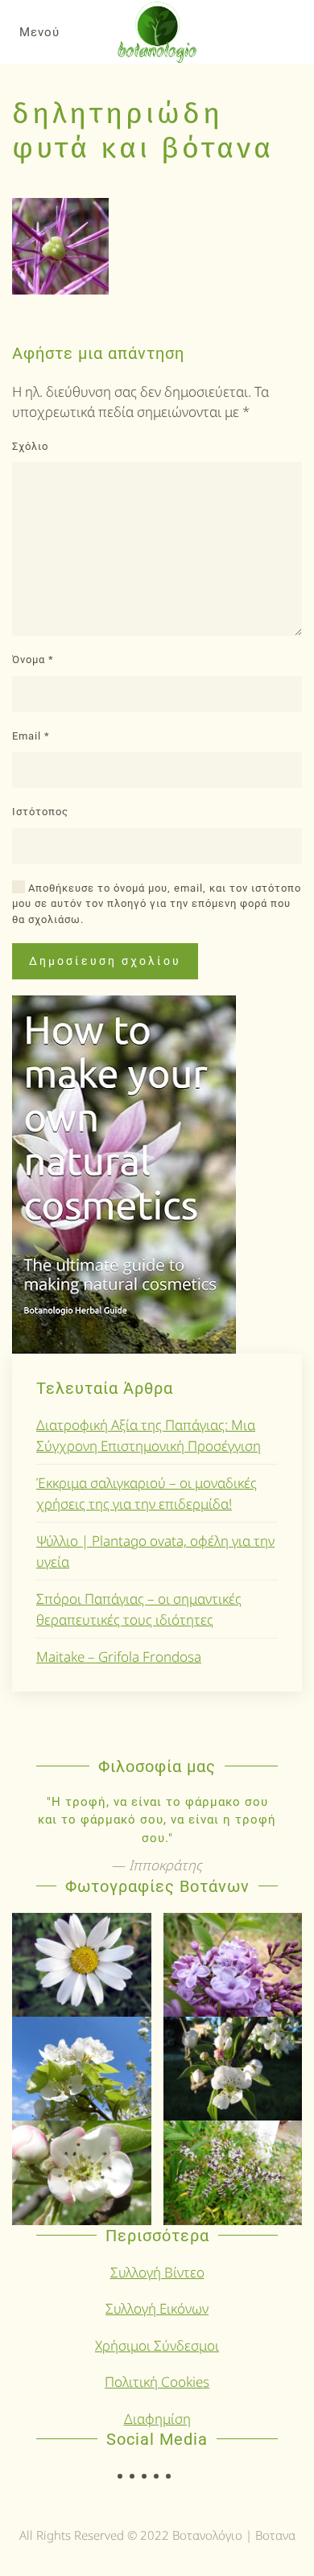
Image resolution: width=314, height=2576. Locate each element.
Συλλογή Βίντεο (157, 2272)
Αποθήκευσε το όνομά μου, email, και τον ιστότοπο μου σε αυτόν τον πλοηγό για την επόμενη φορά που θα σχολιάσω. (157, 904)
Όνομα (33, 659)
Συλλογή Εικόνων (157, 2308)
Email (31, 736)
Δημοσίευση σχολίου (105, 961)
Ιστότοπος (40, 812)
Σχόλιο (30, 446)
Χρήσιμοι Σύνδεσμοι (157, 2345)
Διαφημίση (157, 2419)
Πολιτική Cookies (157, 2382)
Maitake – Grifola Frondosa (119, 1657)
